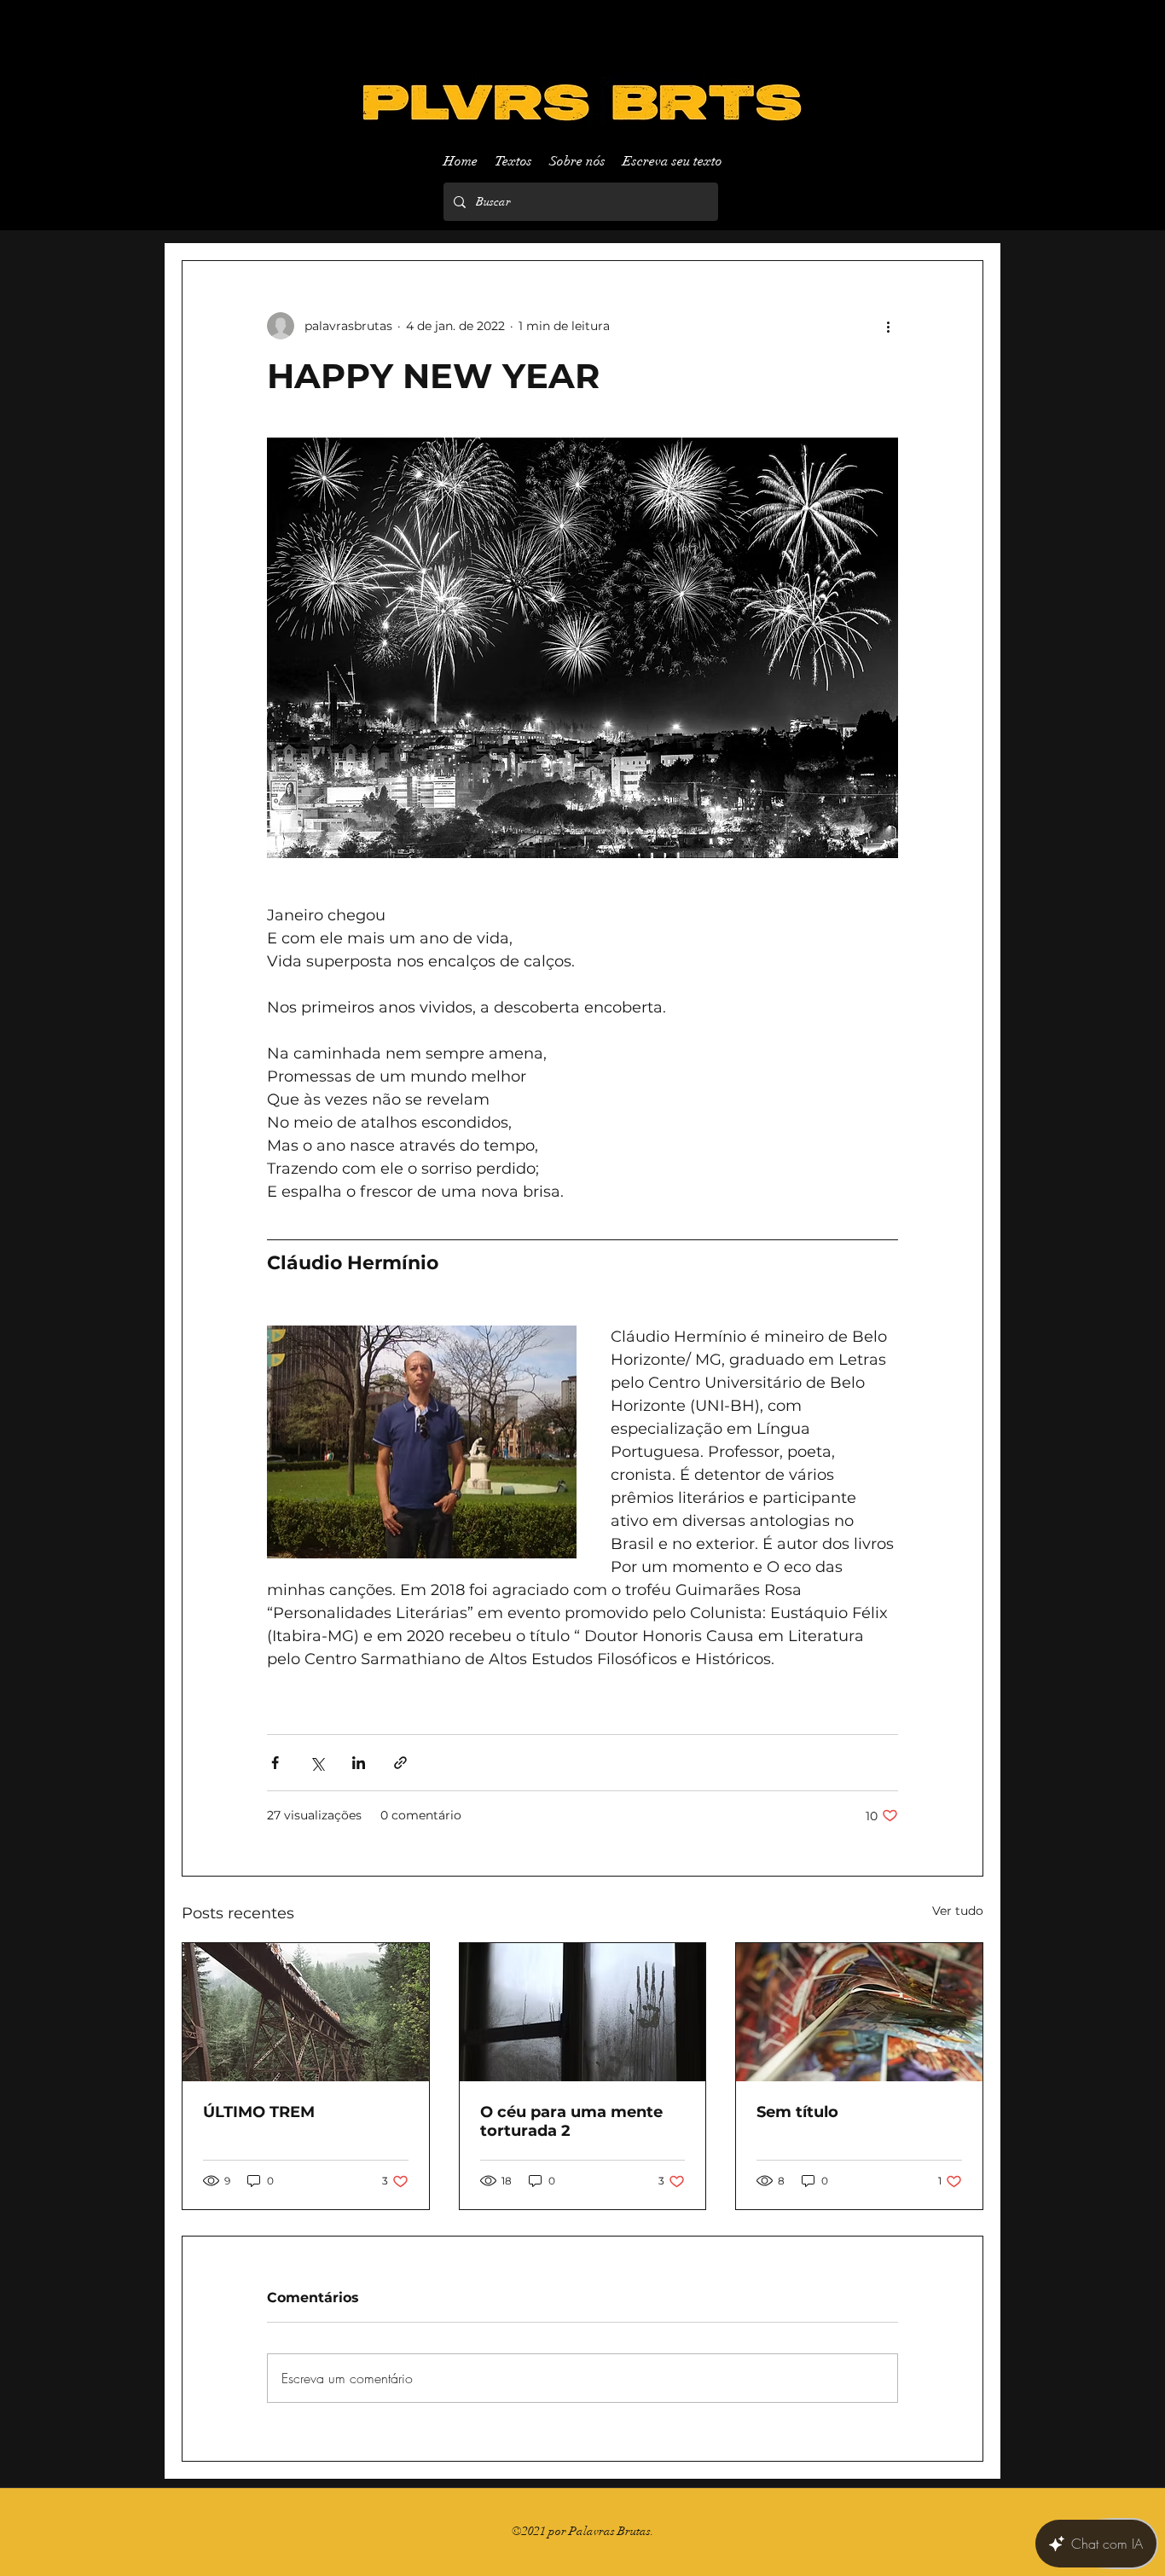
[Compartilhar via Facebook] (275, 1763)
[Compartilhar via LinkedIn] (359, 1763)
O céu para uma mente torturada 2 (571, 2121)
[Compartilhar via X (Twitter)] (317, 1763)
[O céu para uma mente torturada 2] (583, 2012)
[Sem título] (859, 2012)
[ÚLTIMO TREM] (306, 2012)
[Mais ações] (888, 326)
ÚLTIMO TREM (259, 2112)
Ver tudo (958, 1911)
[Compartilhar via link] (400, 1763)
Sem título (797, 2112)
